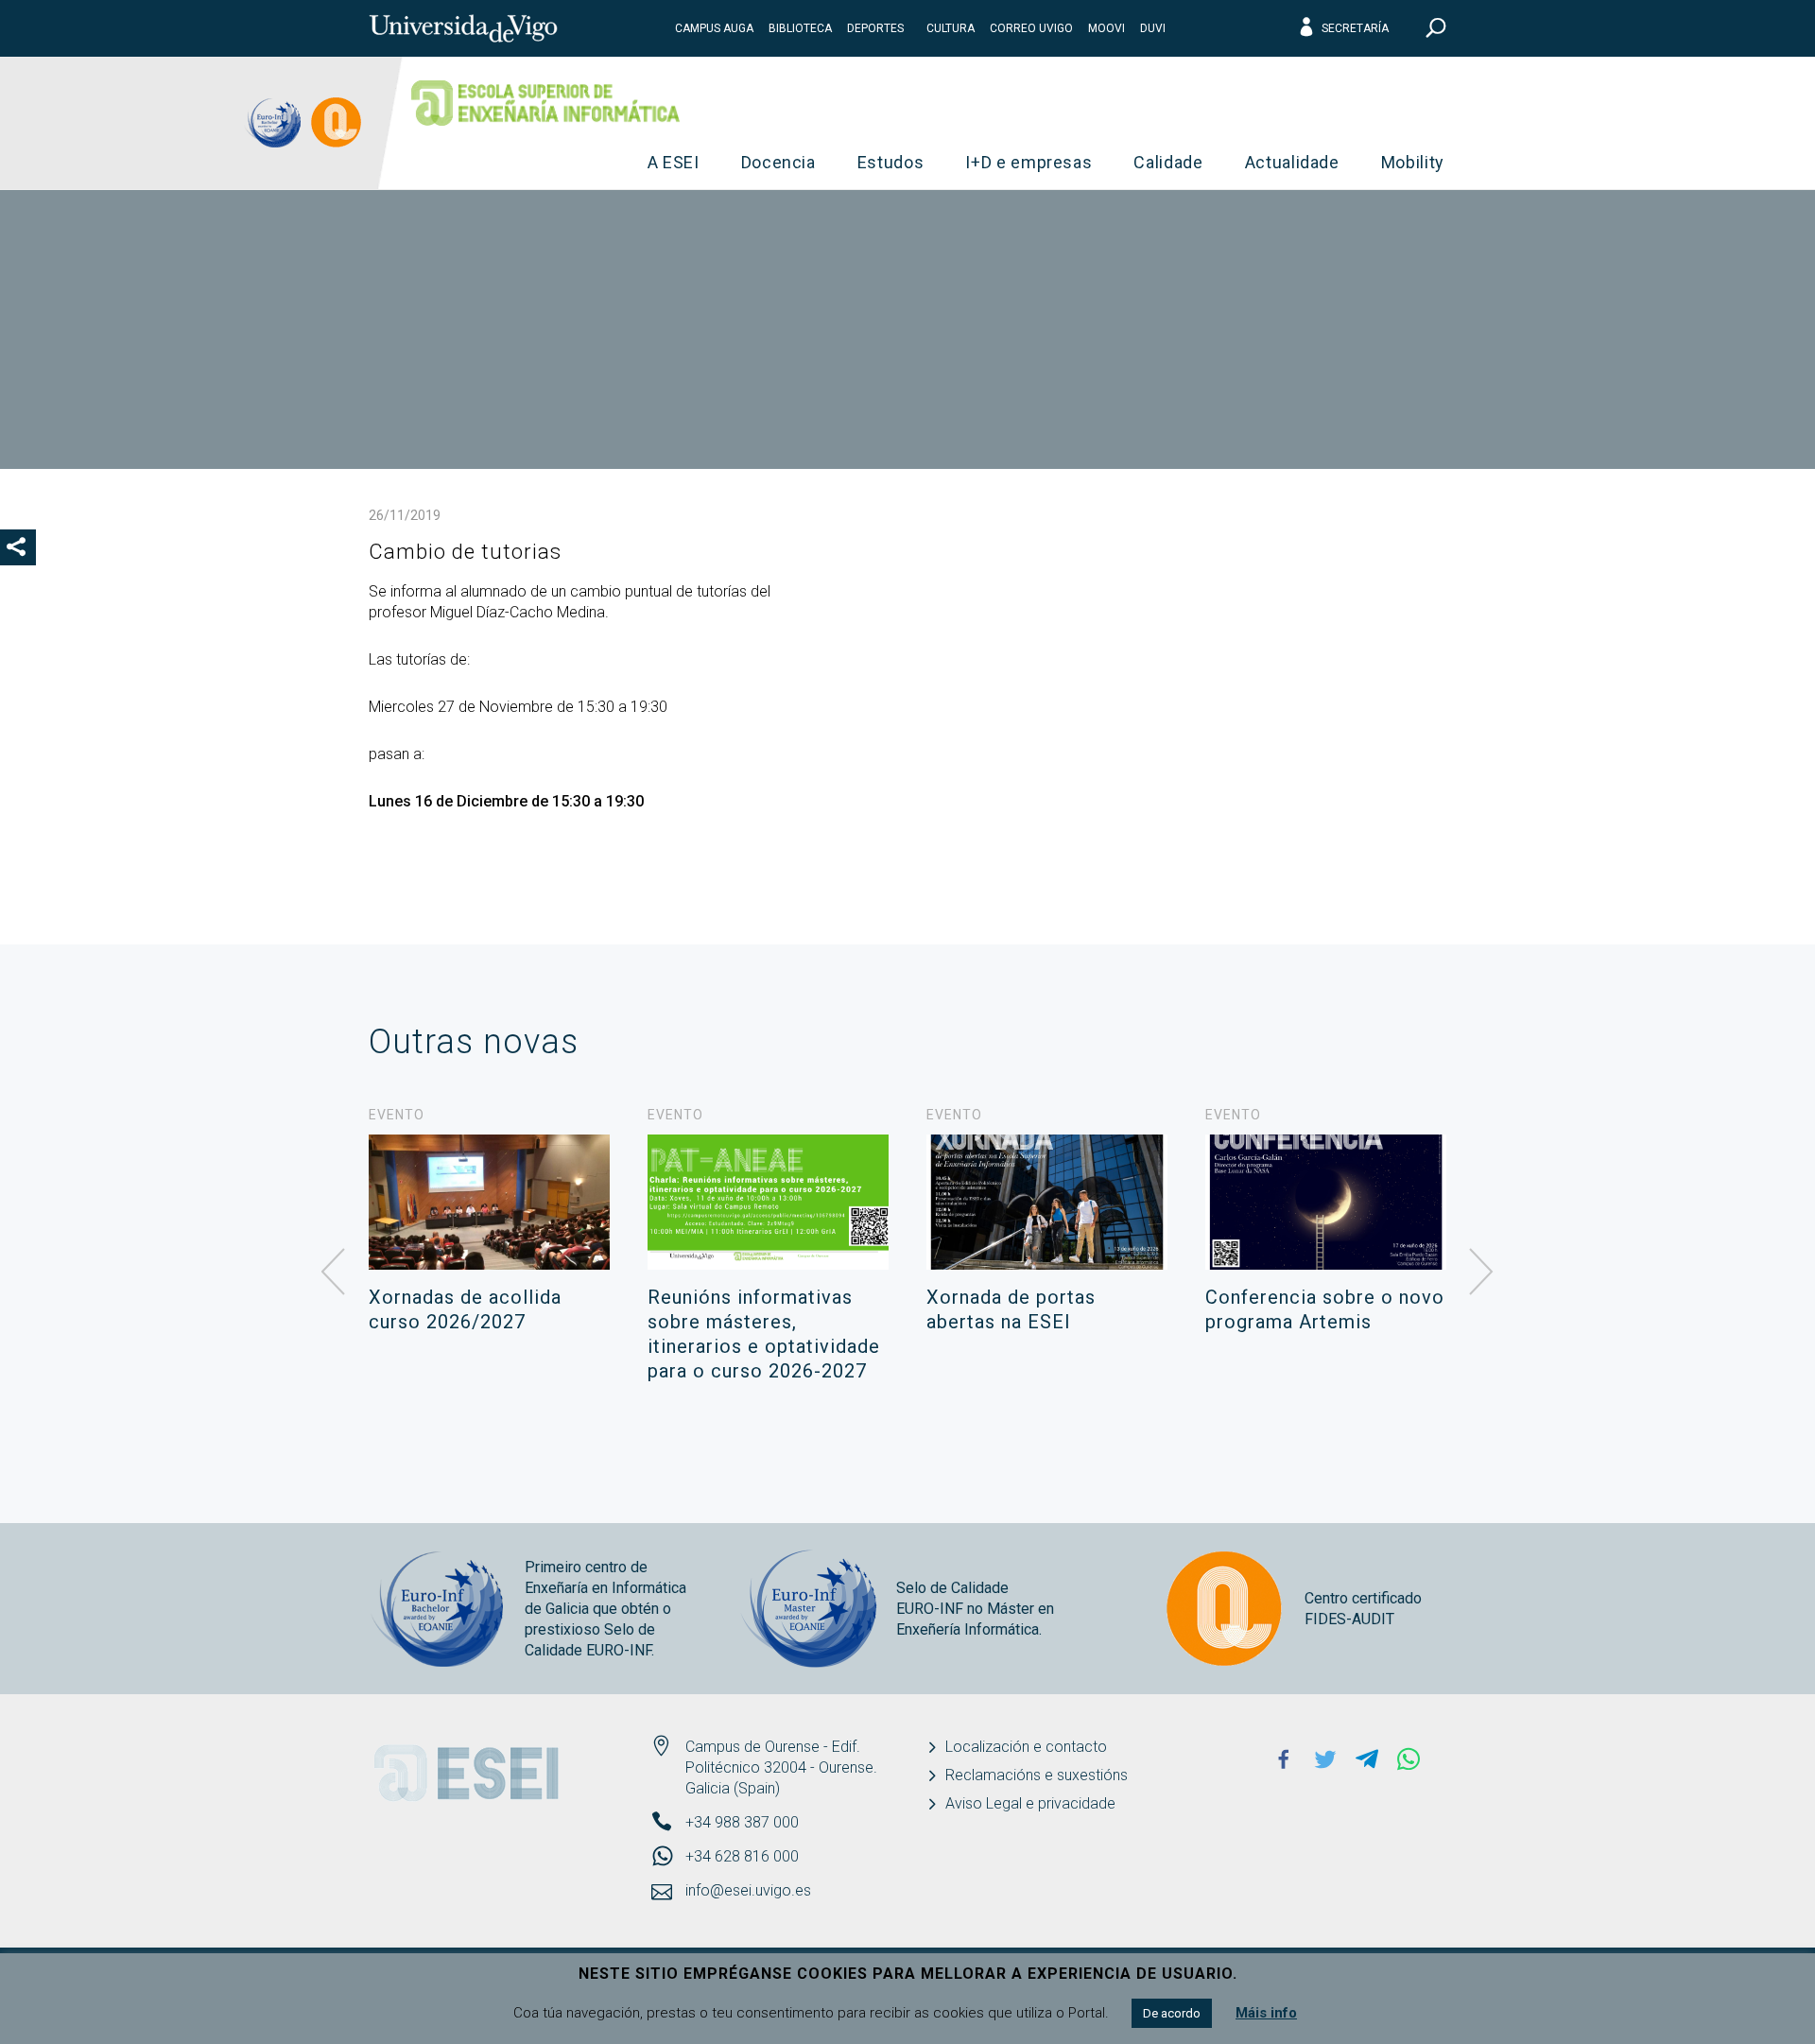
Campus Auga (714, 28)
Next (1481, 1273)
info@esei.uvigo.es (748, 1890)
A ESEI (674, 162)
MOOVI (1106, 28)
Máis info (1266, 2013)
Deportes (875, 28)
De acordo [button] (1172, 2013)
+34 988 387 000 (742, 1822)
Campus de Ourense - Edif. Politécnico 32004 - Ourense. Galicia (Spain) (781, 1767)
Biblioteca (800, 28)
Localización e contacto (1026, 1747)
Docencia (778, 162)
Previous (334, 1273)
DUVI (1153, 28)
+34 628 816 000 (742, 1856)
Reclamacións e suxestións (1037, 1775)
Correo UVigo (1031, 28)
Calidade (1168, 162)
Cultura (951, 28)
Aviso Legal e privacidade (1030, 1803)
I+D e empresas (1028, 162)
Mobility (1413, 162)
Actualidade (1292, 162)
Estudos (891, 162)
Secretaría (1355, 28)
